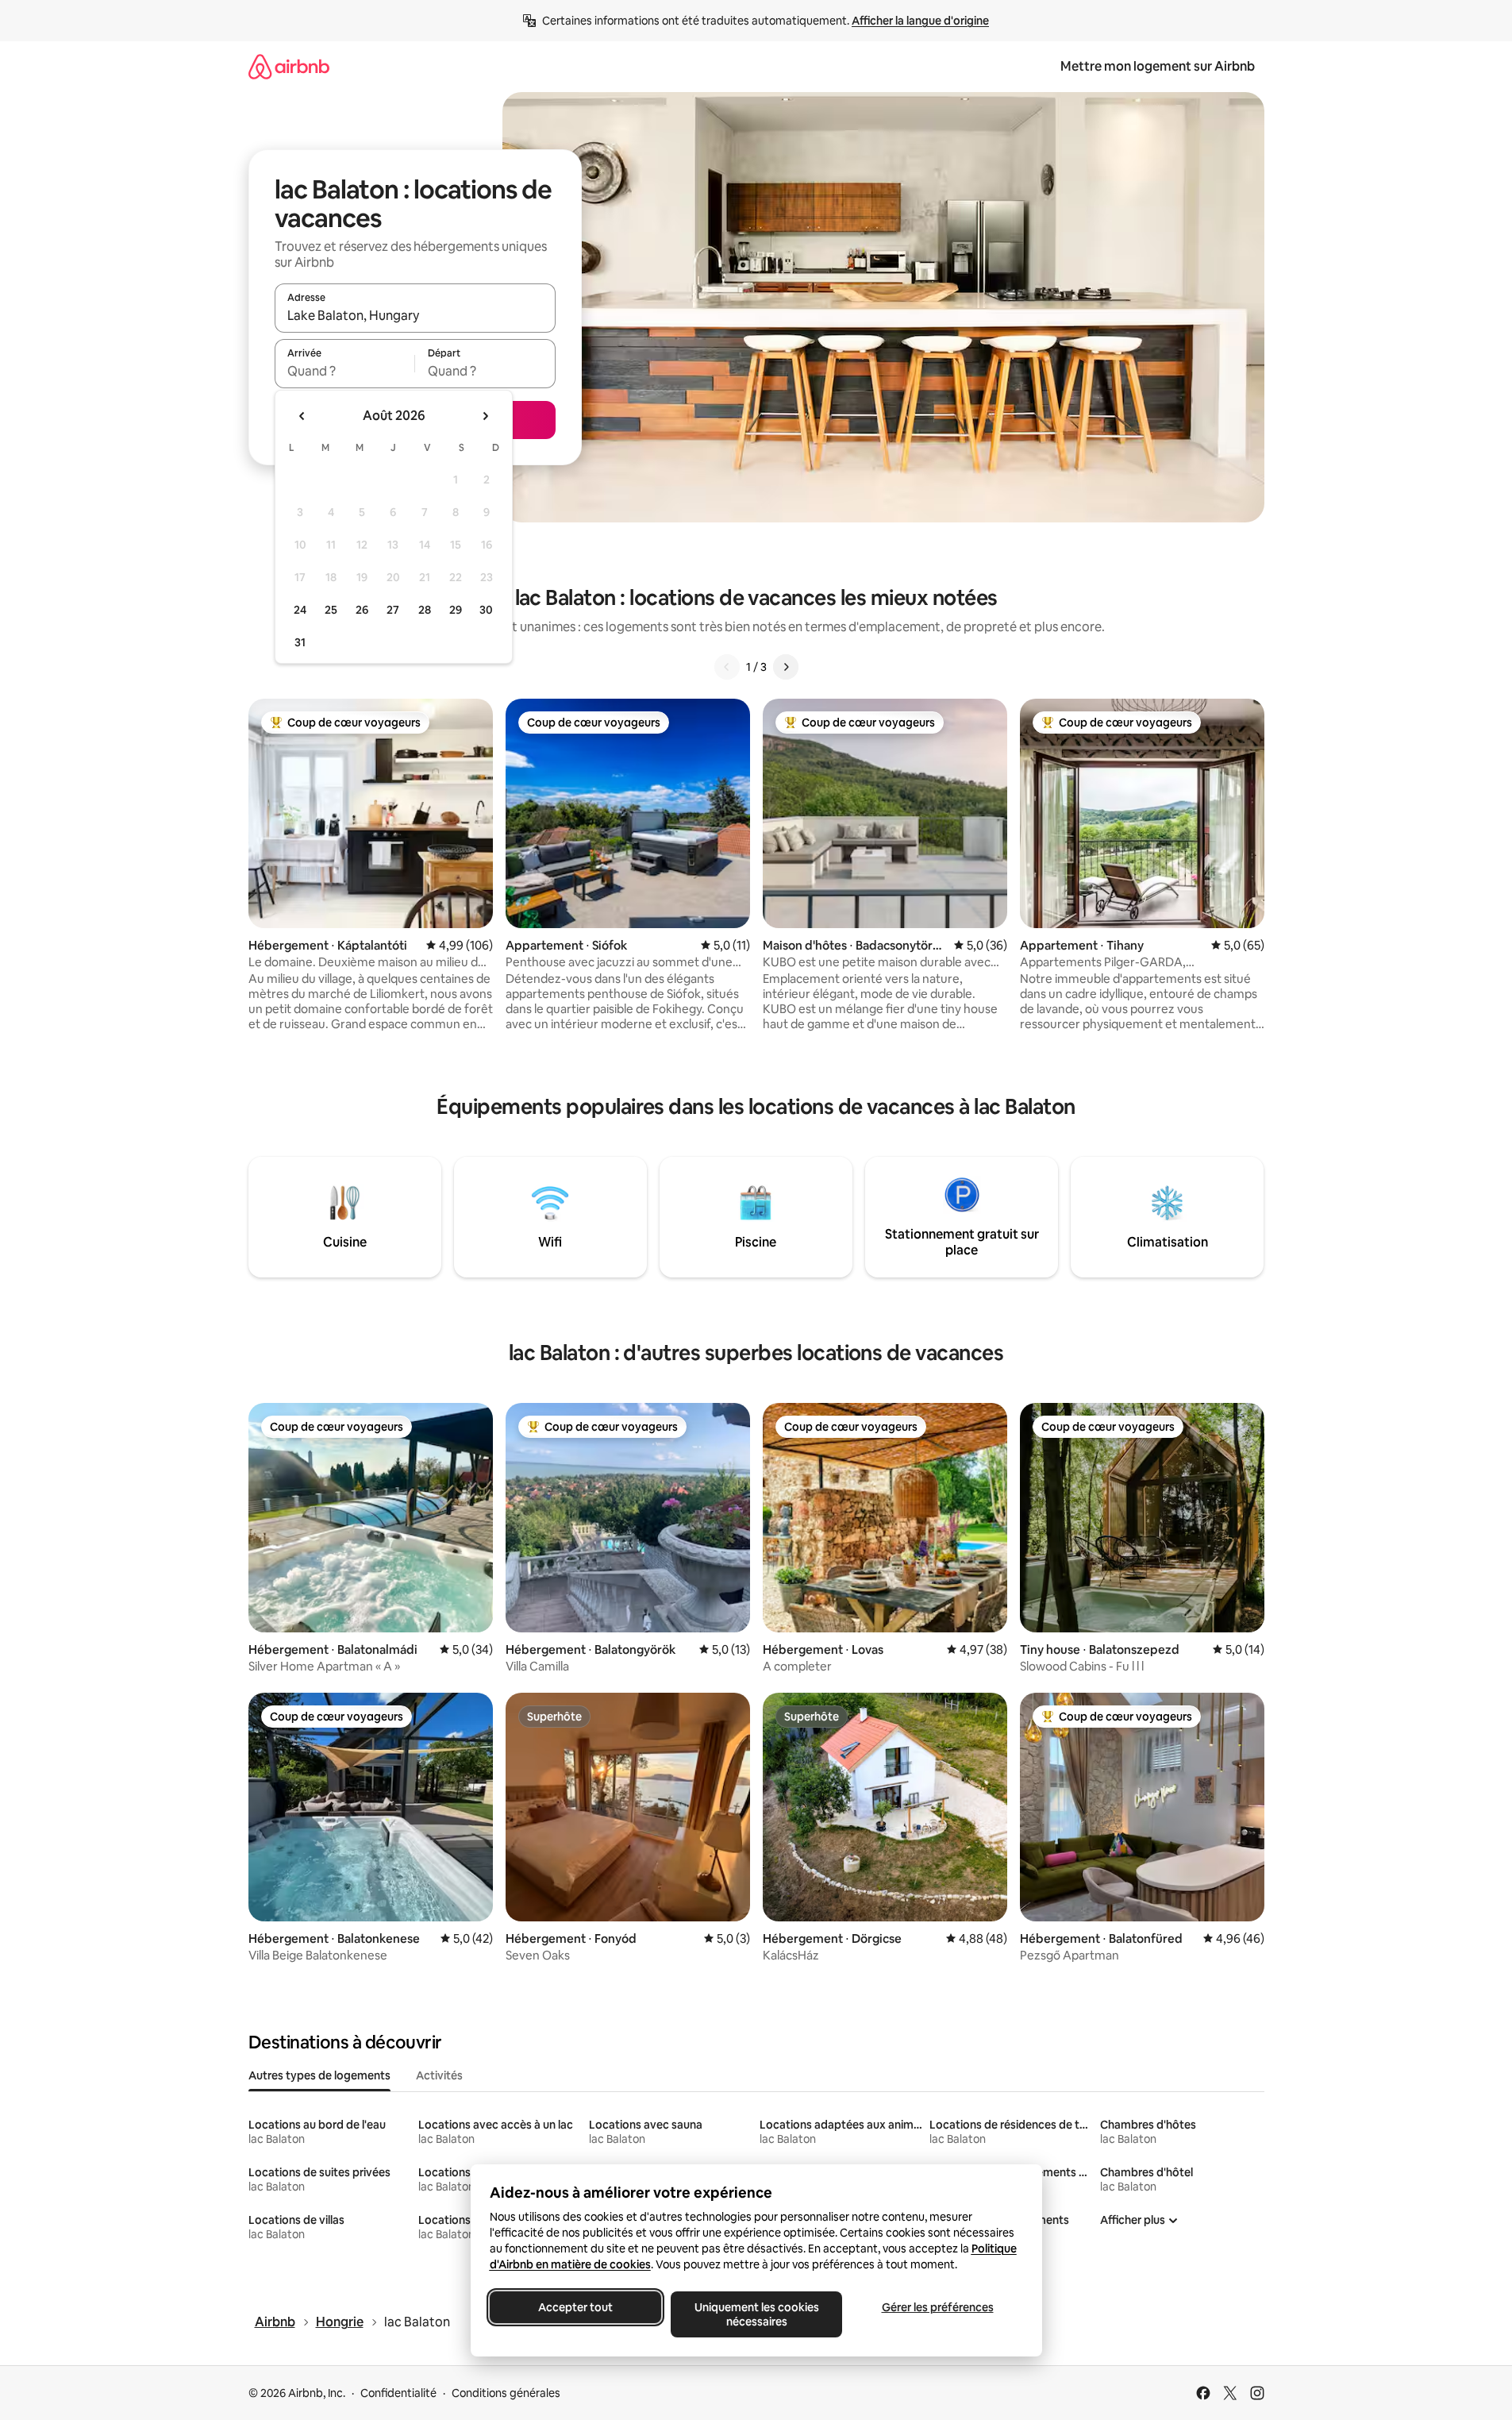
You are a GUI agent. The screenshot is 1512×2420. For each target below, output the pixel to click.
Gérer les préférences (937, 2307)
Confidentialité (398, 2393)
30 (486, 610)
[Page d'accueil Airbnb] (289, 66)
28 (425, 610)
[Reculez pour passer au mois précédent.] (302, 416)
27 (393, 610)
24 (300, 610)
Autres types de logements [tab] (319, 2075)
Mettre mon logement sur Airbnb (1158, 66)
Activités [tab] (439, 2075)
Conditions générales (506, 2393)
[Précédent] (727, 667)
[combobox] (415, 315)
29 (456, 610)
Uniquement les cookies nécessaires (756, 2314)
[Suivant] (786, 667)
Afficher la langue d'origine (920, 21)
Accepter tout (575, 2307)
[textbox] (345, 371)
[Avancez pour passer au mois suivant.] (485, 416)
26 (362, 610)
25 (331, 610)
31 (300, 642)
